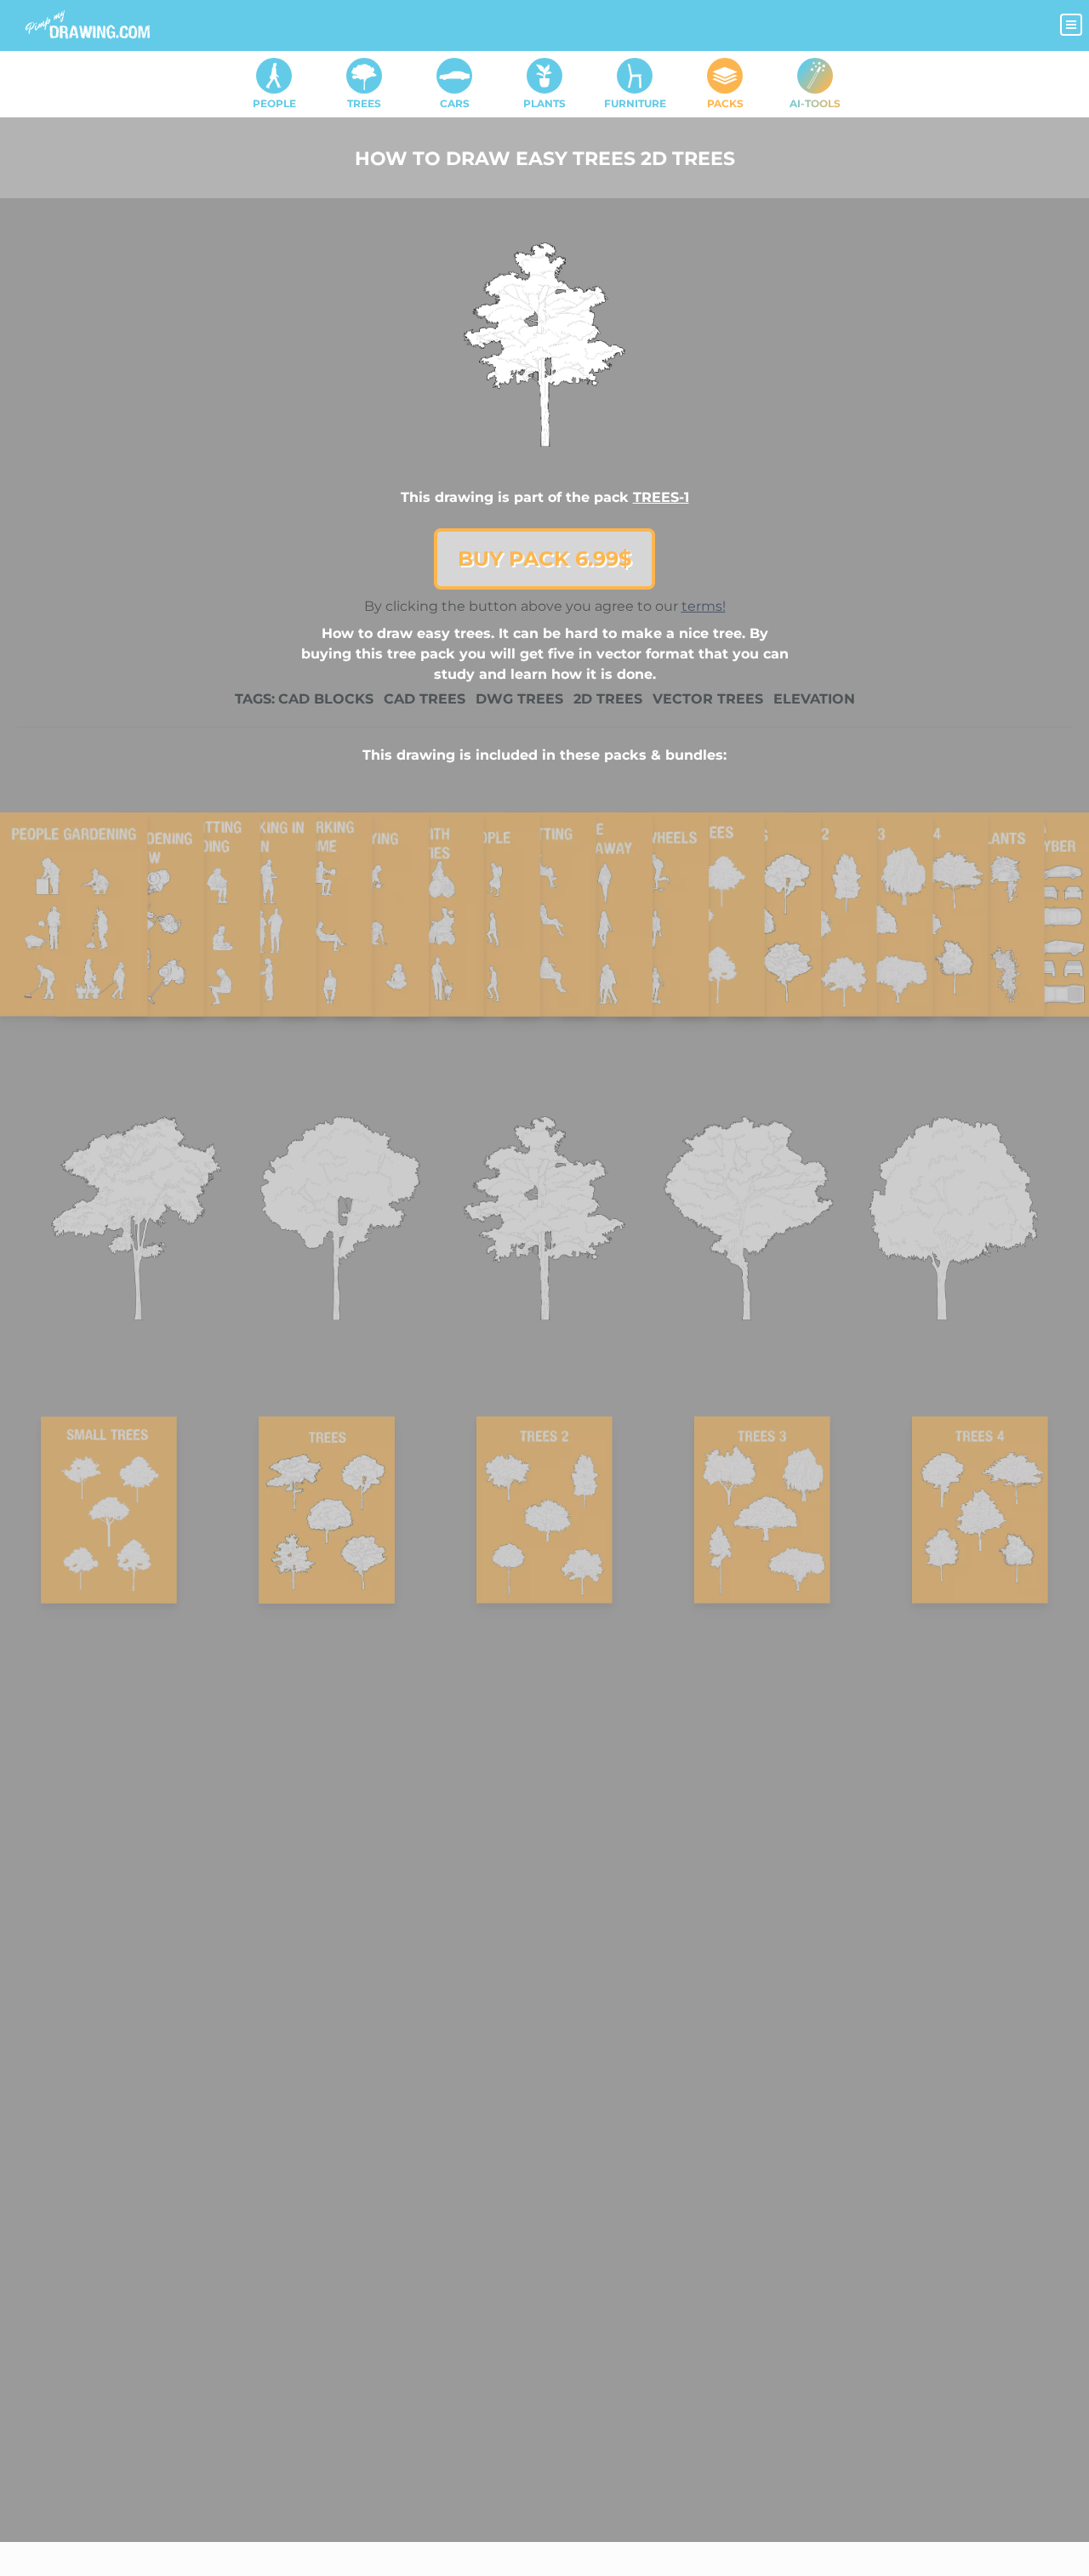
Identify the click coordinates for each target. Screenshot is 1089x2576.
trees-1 (661, 497)
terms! (704, 606)
